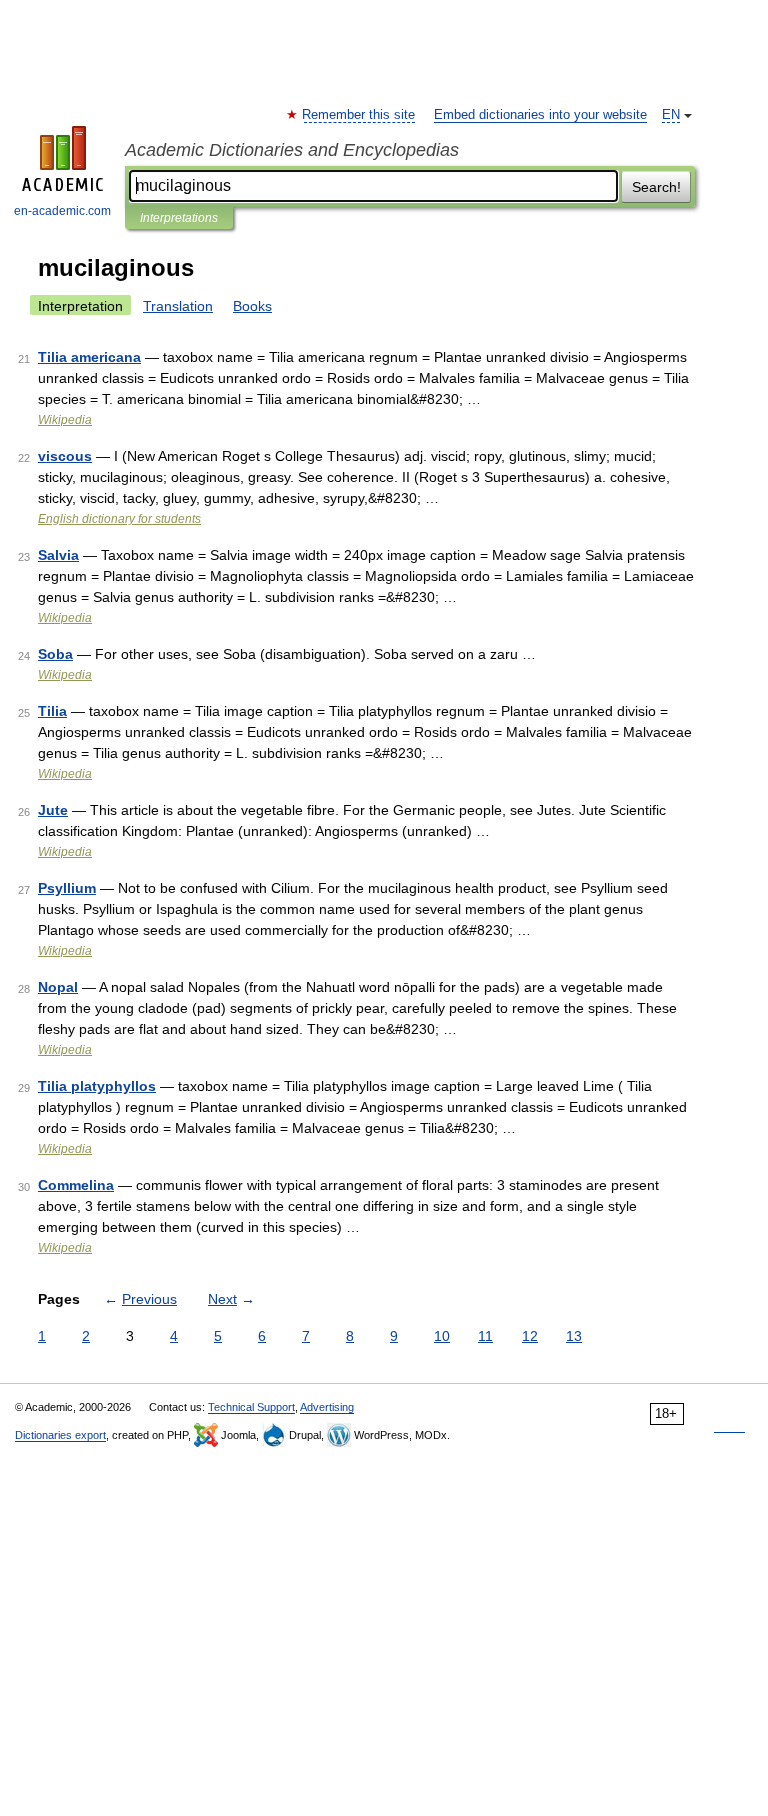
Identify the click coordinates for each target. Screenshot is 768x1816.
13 (574, 1336)
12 (530, 1336)
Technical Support (251, 1407)
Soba (55, 654)
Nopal (58, 987)
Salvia (58, 555)
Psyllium (67, 888)
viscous (65, 456)
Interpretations (179, 218)
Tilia (52, 711)
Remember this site (359, 115)
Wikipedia (65, 420)
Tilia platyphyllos (97, 1086)
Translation (178, 306)
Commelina (76, 1185)
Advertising (327, 1407)
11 (485, 1336)
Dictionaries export (60, 1435)
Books (252, 306)
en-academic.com (62, 211)
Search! (656, 187)
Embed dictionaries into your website (540, 115)
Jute (53, 810)
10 (442, 1336)
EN (671, 115)
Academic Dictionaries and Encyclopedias (292, 150)
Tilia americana (89, 357)
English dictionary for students (119, 519)
